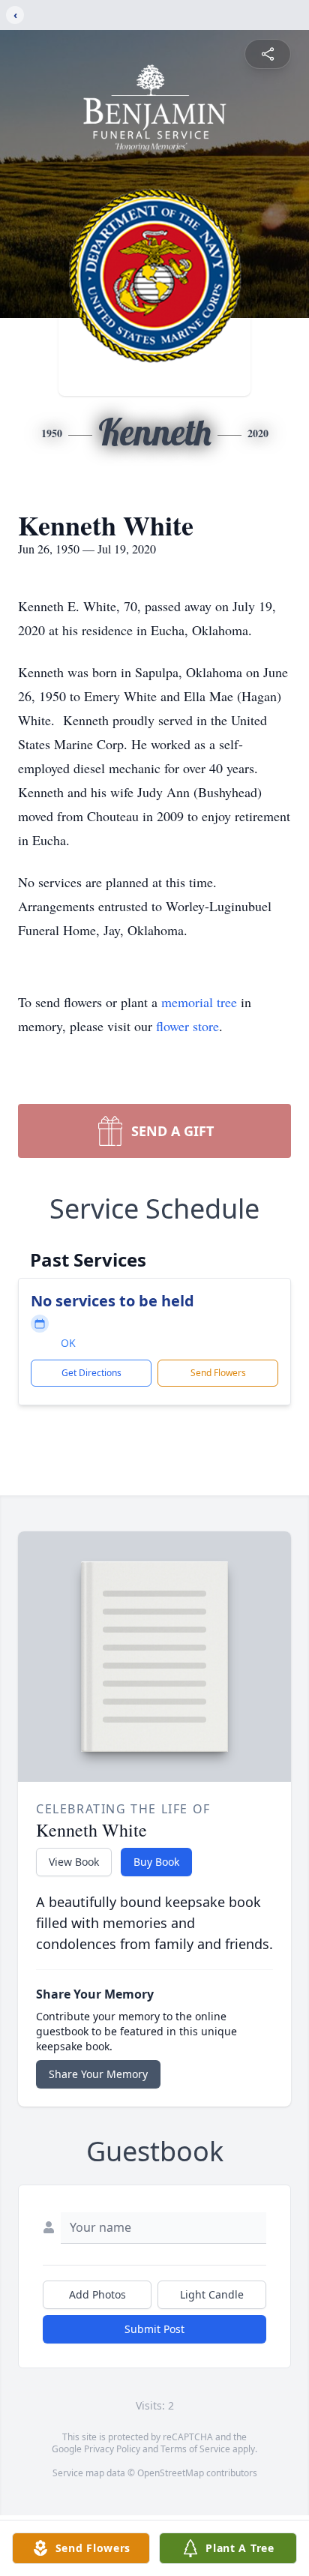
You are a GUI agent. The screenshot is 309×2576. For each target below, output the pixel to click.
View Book (74, 1862)
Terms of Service (195, 2449)
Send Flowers (218, 1373)
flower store (187, 1026)
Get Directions (91, 1373)
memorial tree (199, 1002)
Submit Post (154, 2329)
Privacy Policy (112, 2449)
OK (68, 1343)
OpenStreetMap (171, 2473)
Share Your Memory (98, 2074)
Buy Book (156, 1862)
